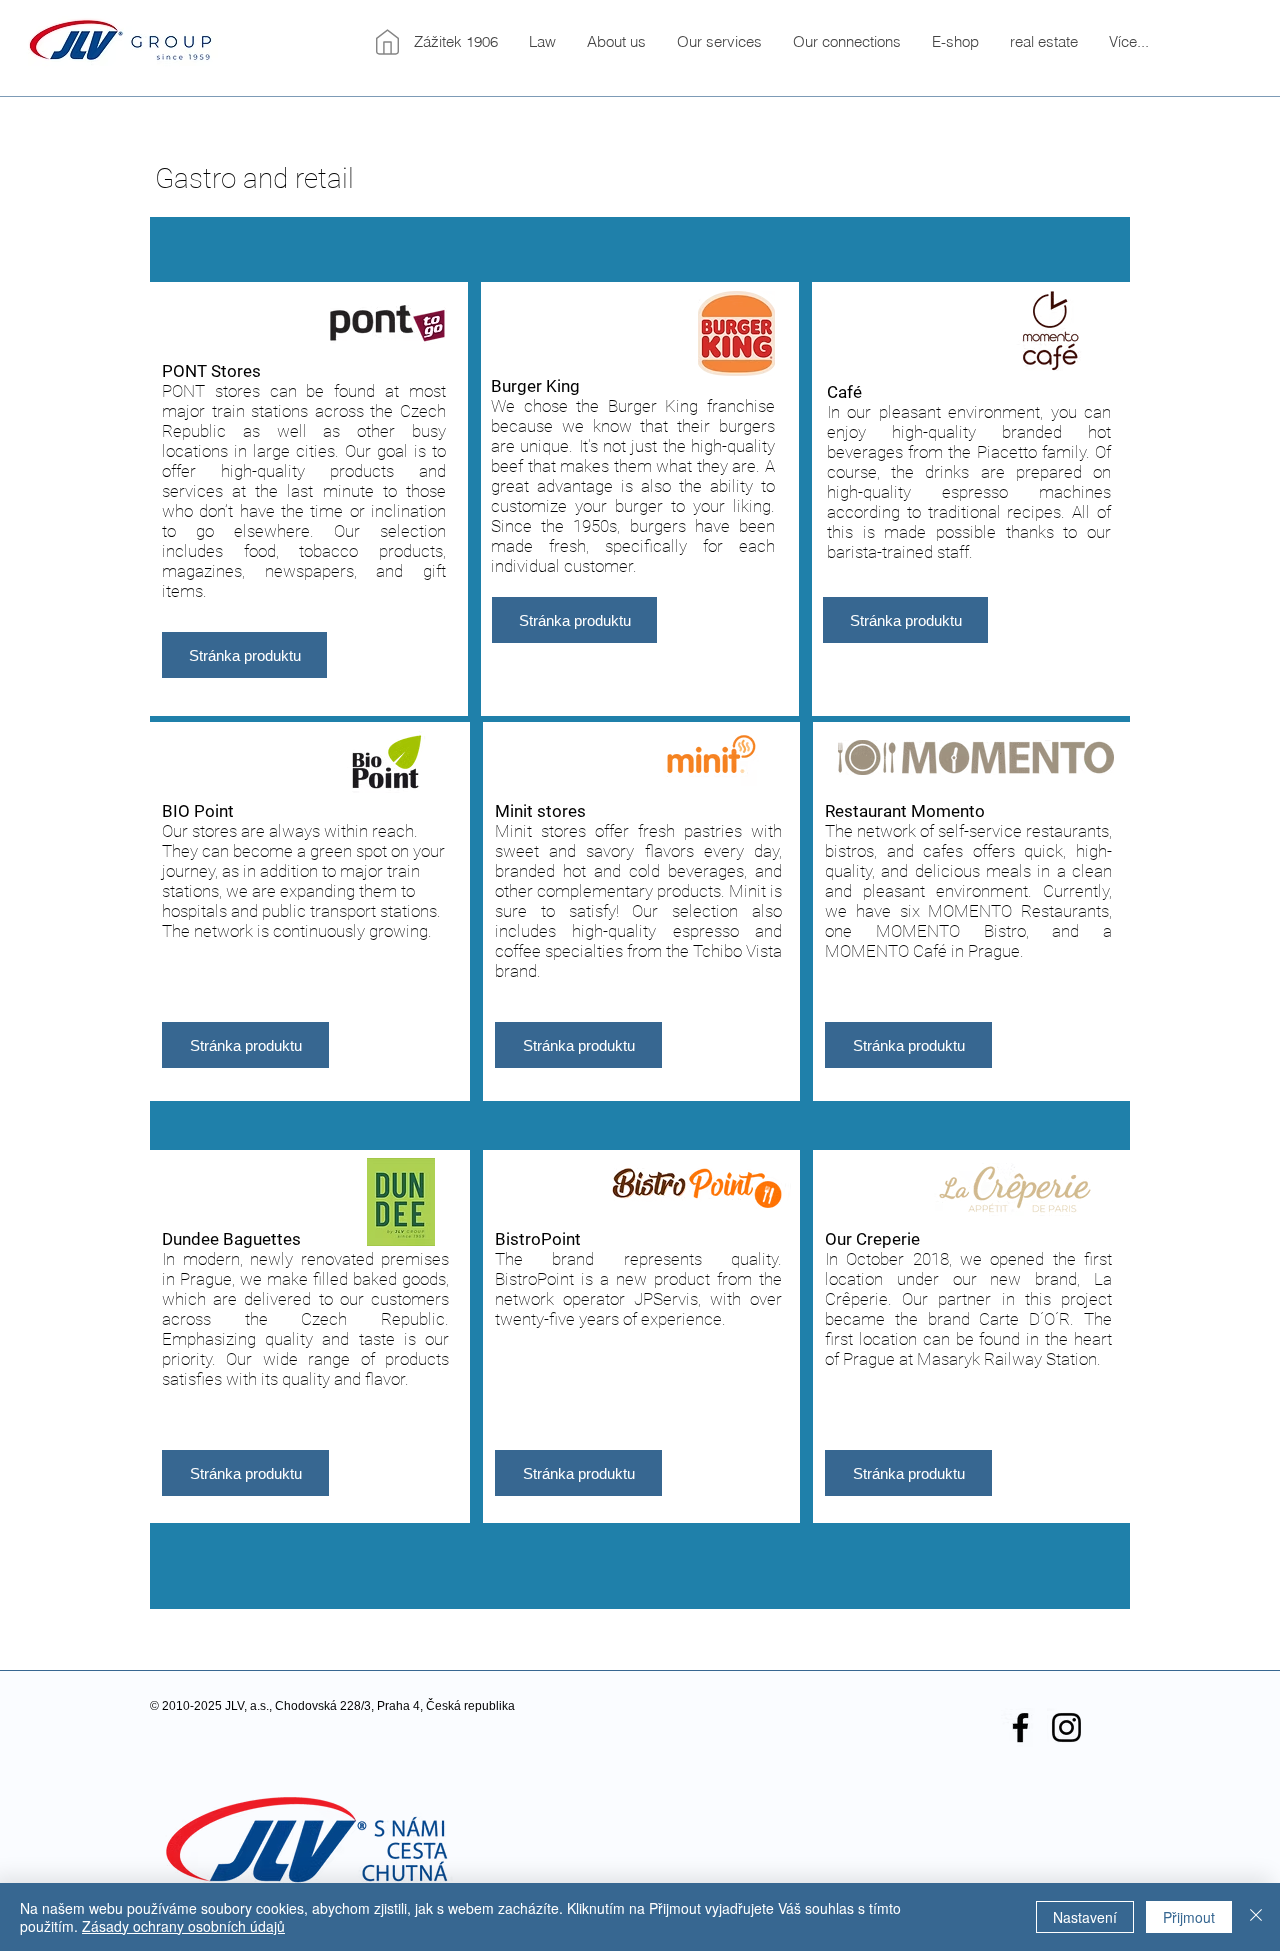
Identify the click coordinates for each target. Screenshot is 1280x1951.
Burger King (535, 386)
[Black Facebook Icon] (1020, 1727)
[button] (616, 42)
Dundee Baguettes (231, 1239)
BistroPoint (538, 1239)
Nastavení (1085, 1917)
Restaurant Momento (905, 811)
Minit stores (540, 811)
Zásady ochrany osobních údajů (183, 1926)
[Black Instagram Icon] (1066, 1727)
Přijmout (1189, 1917)
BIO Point (198, 811)
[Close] (1256, 1917)
